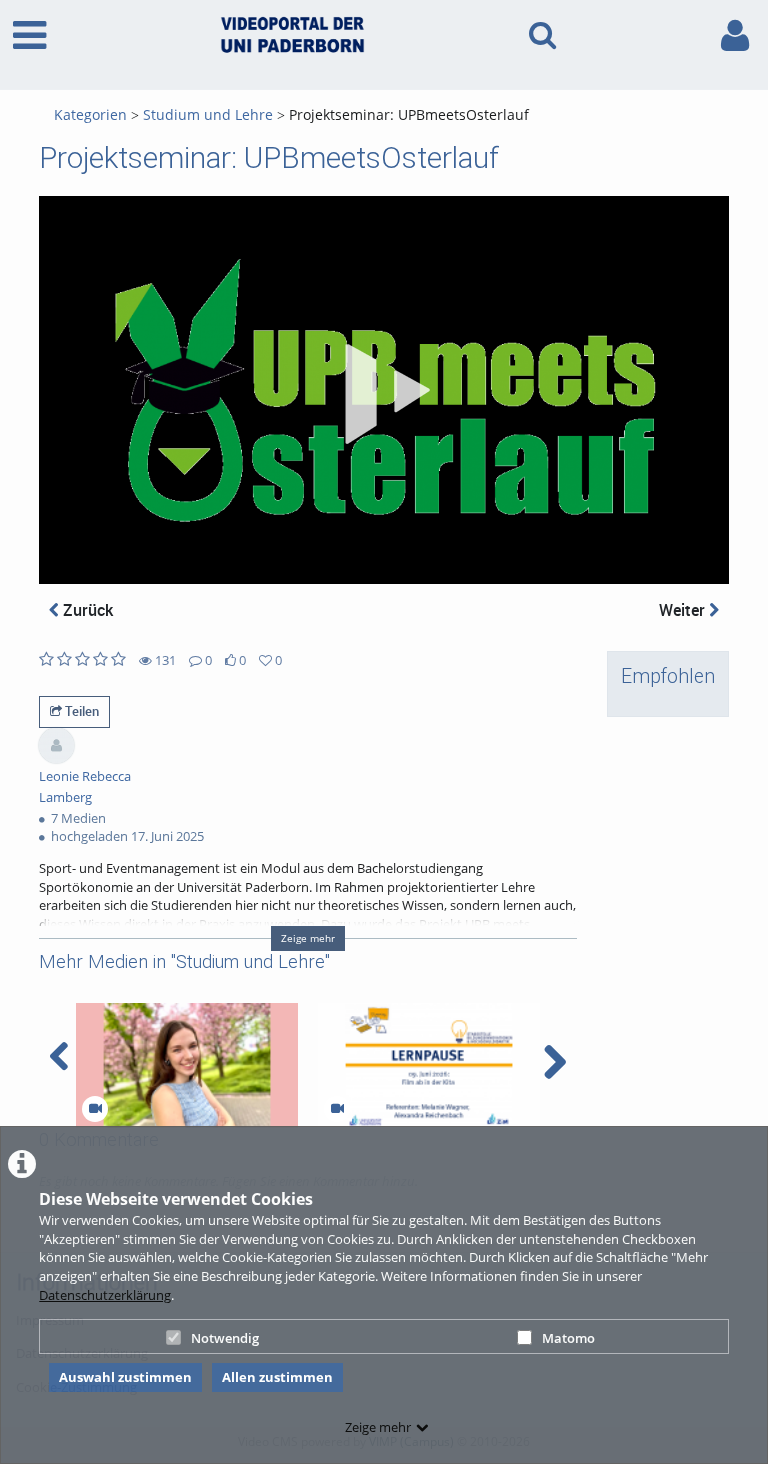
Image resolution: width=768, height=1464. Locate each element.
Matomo (568, 1338)
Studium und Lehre (208, 114)
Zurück (86, 610)
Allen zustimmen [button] (277, 1377)
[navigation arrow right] (554, 1062)
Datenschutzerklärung (105, 1295)
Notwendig (225, 1338)
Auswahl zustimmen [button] (125, 1377)
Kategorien (90, 114)
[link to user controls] (735, 35)
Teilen (80, 711)
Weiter (684, 610)
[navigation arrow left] (59, 1057)
